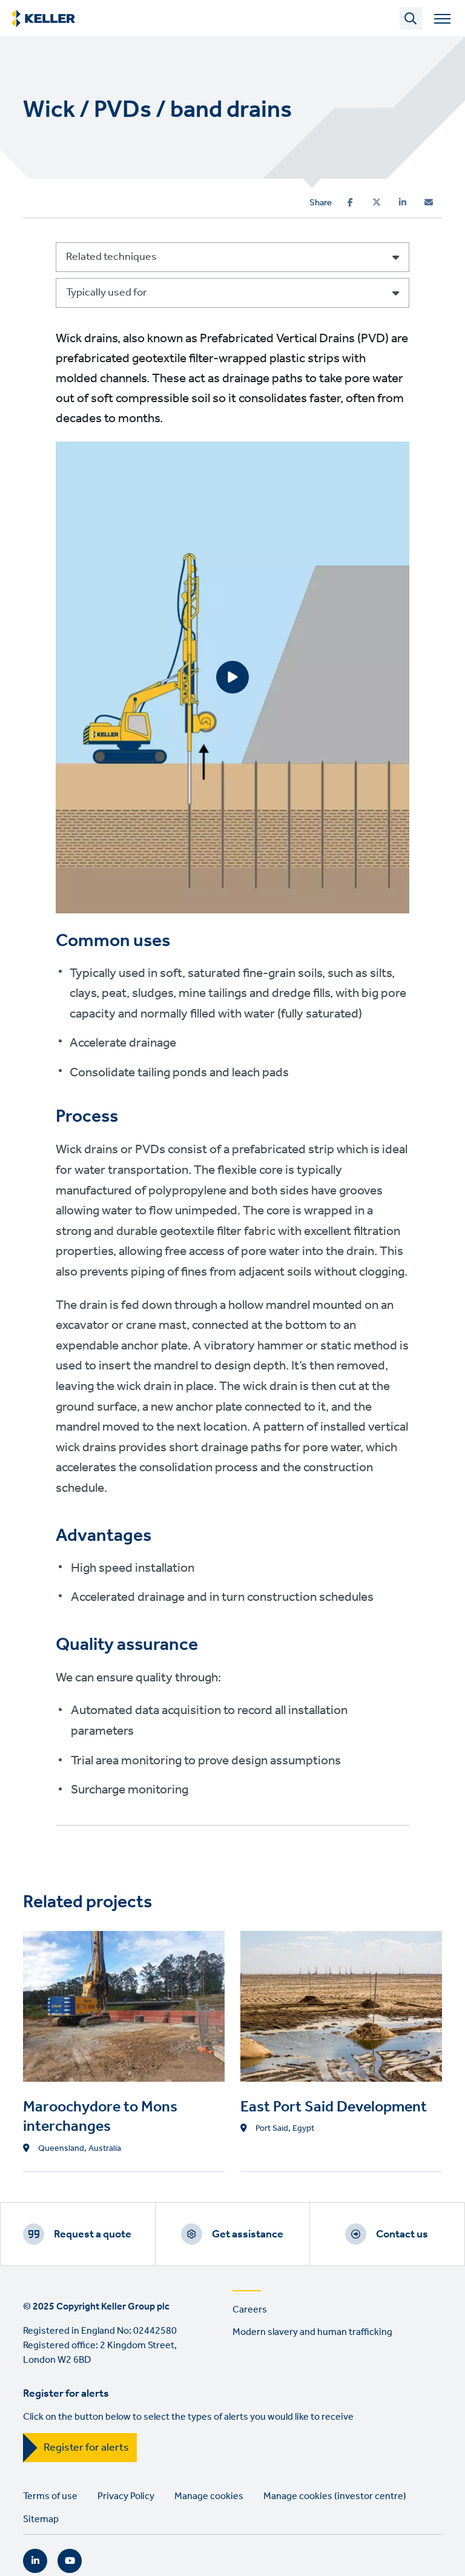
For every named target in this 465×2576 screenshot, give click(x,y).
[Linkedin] (403, 202)
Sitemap (41, 2519)
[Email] (429, 202)
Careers (250, 2310)
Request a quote (93, 2234)
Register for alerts (86, 2448)
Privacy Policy (126, 2496)
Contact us (402, 2234)
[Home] (43, 19)
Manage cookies (209, 2496)
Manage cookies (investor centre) (335, 2496)
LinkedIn (35, 2561)
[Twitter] (377, 202)
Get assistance (248, 2234)
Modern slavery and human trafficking (312, 2332)
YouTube (70, 2561)
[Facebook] (350, 202)
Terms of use (50, 2496)
